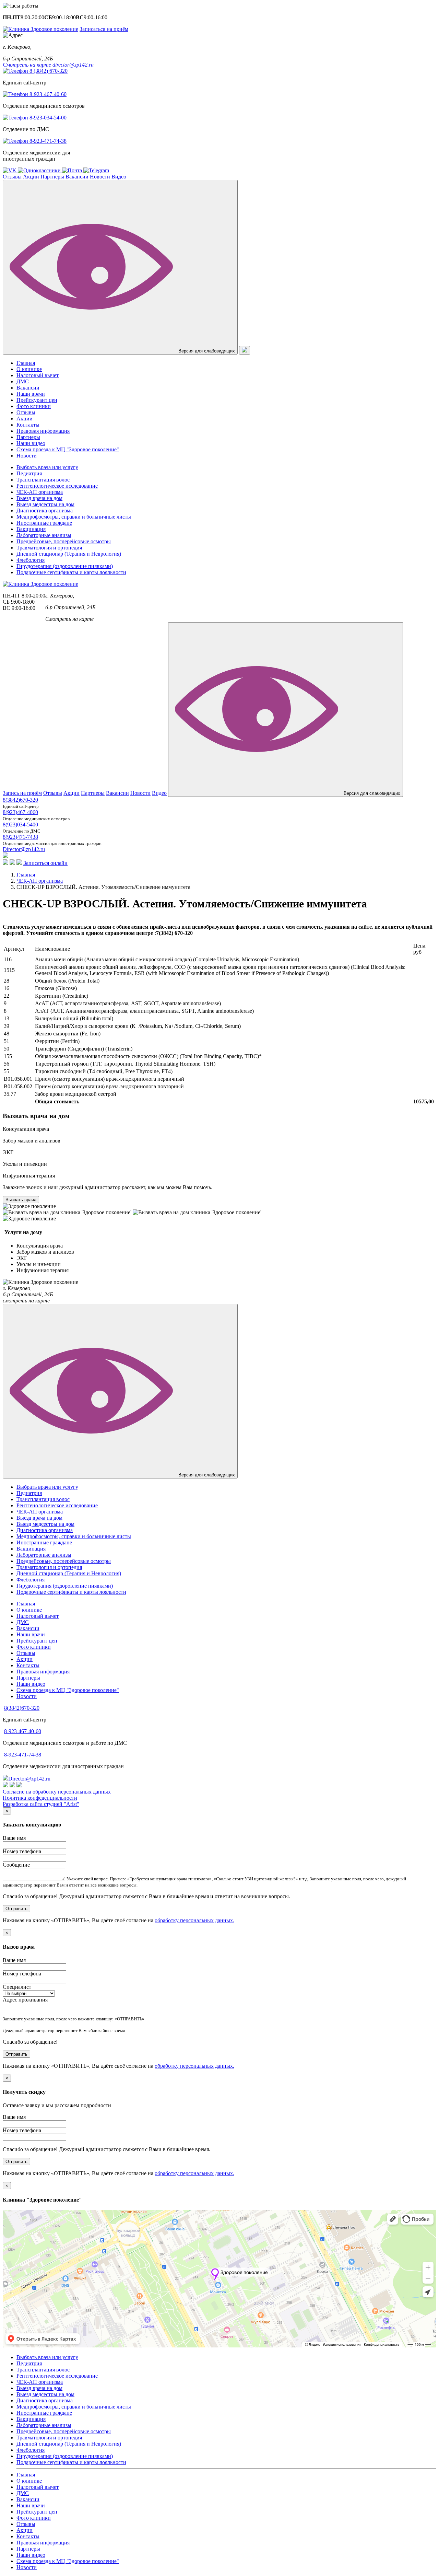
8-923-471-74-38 (47, 141)
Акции (31, 177)
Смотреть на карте (27, 65)
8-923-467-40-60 (47, 94)
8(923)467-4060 (20, 812)
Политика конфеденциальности (40, 1798)
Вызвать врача (21, 1200)
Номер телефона (22, 1851)
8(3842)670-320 (20, 800)
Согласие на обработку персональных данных (57, 1792)
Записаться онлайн (45, 863)
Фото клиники (34, 406)
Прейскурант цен (37, 400)
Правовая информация (43, 431)
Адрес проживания (25, 2000)
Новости (100, 177)
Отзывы (12, 177)
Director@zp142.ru (24, 849)
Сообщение (16, 1865)
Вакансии (77, 177)
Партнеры (52, 177)
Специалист (17, 1987)
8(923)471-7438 (20, 837)
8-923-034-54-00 (47, 118)
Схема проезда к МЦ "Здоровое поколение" (68, 449)
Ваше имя (14, 1838)
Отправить (16, 1909)
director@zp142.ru (73, 65)
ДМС (23, 381)
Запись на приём (22, 793)
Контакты (28, 425)
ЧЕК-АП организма (40, 881)
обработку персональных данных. (194, 1920)
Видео (119, 177)
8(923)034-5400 (20, 825)
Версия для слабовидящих (206, 351)
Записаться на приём (104, 29)
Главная (26, 363)
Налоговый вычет (38, 375)
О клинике (29, 369)
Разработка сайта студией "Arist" (41, 1804)
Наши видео (31, 443)
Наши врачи (31, 394)
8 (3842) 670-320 (48, 71)
